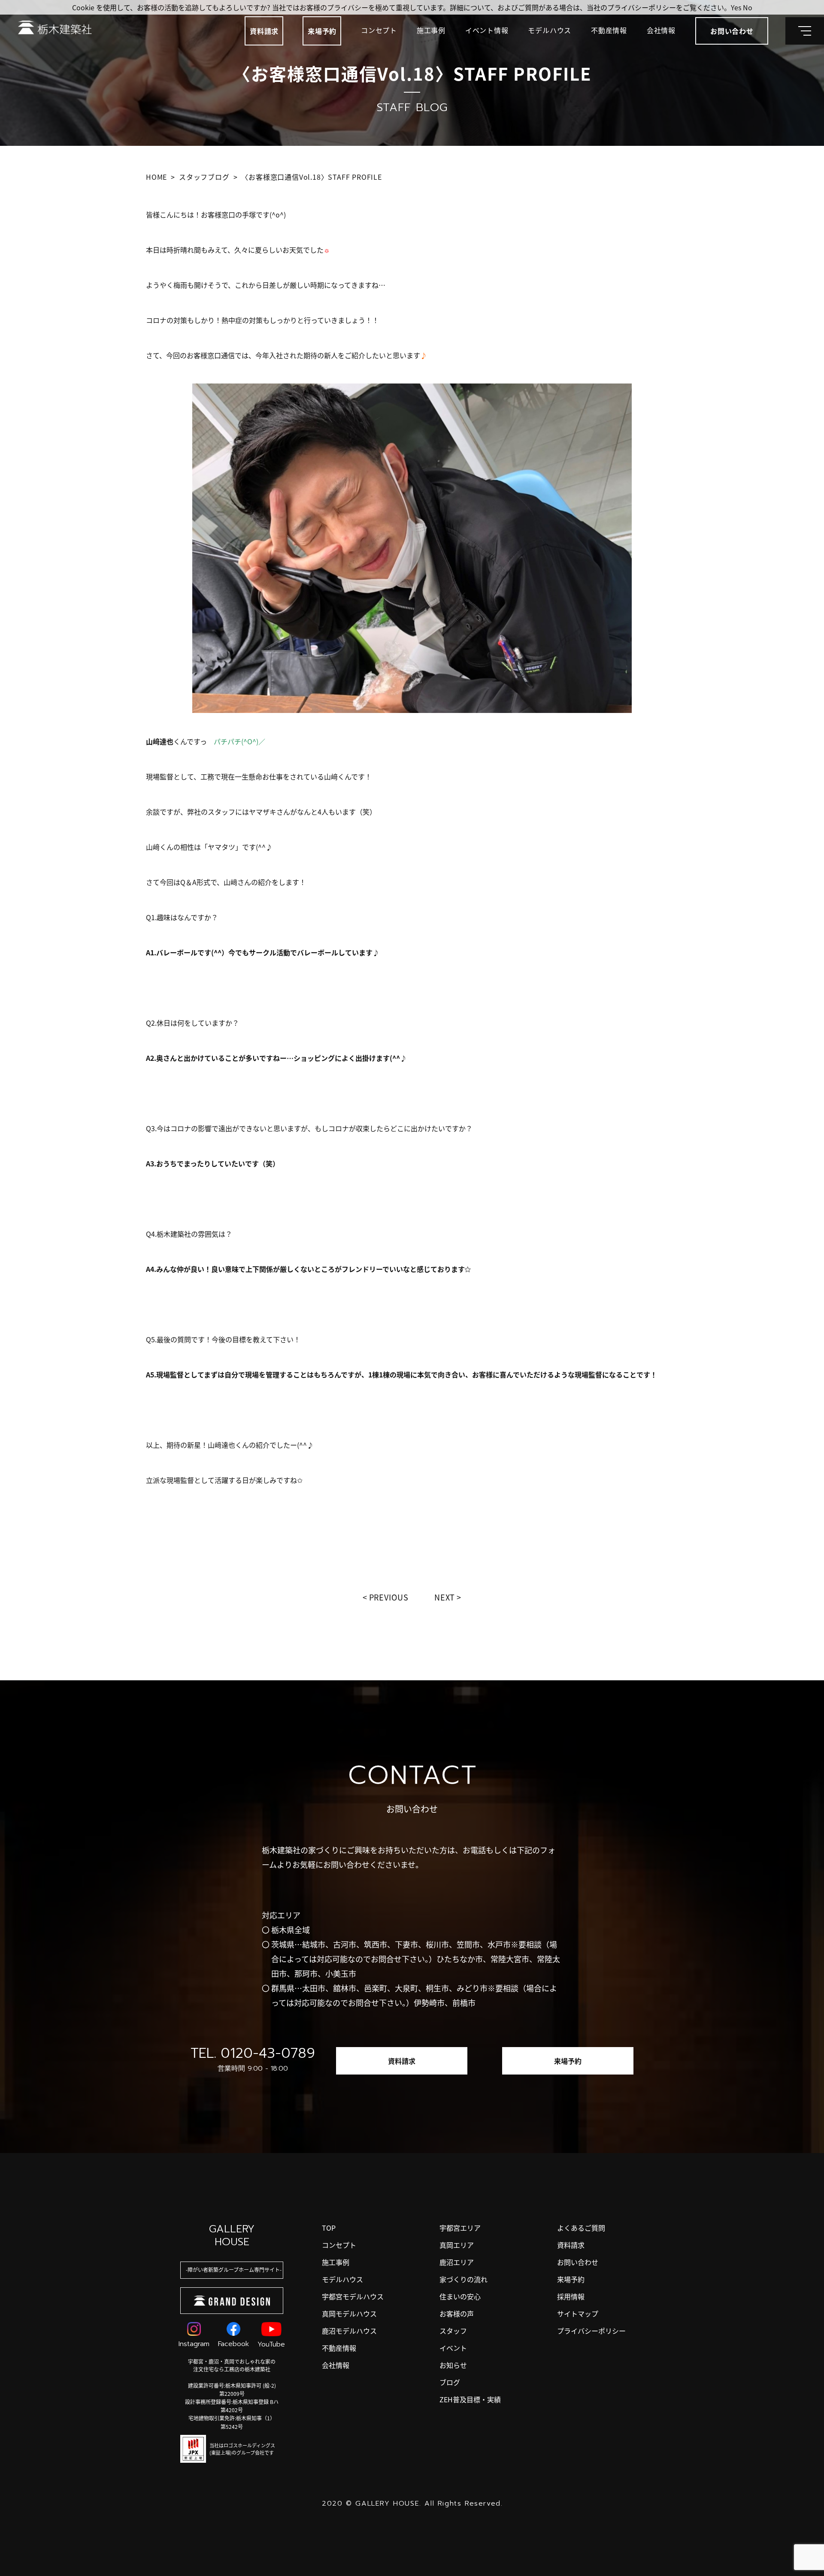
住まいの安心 (460, 2296)
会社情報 (661, 30)
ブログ (450, 2382)
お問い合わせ (578, 2262)
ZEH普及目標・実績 (470, 2399)
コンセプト (379, 30)
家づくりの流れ (463, 2279)
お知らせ (453, 2365)
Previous (389, 1597)
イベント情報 (487, 30)
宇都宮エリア (460, 2228)
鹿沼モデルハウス (349, 2331)
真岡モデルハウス (349, 2313)
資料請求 (264, 31)
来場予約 (322, 31)
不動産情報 (609, 30)
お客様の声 (457, 2313)
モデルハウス (550, 30)
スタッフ (453, 2331)
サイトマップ (578, 2313)
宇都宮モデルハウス (353, 2296)
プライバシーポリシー (591, 2331)
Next (445, 1597)
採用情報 (571, 2296)
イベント (453, 2348)
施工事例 (431, 30)
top (329, 2228)
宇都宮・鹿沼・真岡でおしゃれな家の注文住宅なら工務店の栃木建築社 (232, 2365)
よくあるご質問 (581, 2228)
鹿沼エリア (457, 2262)
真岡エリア (457, 2245)
